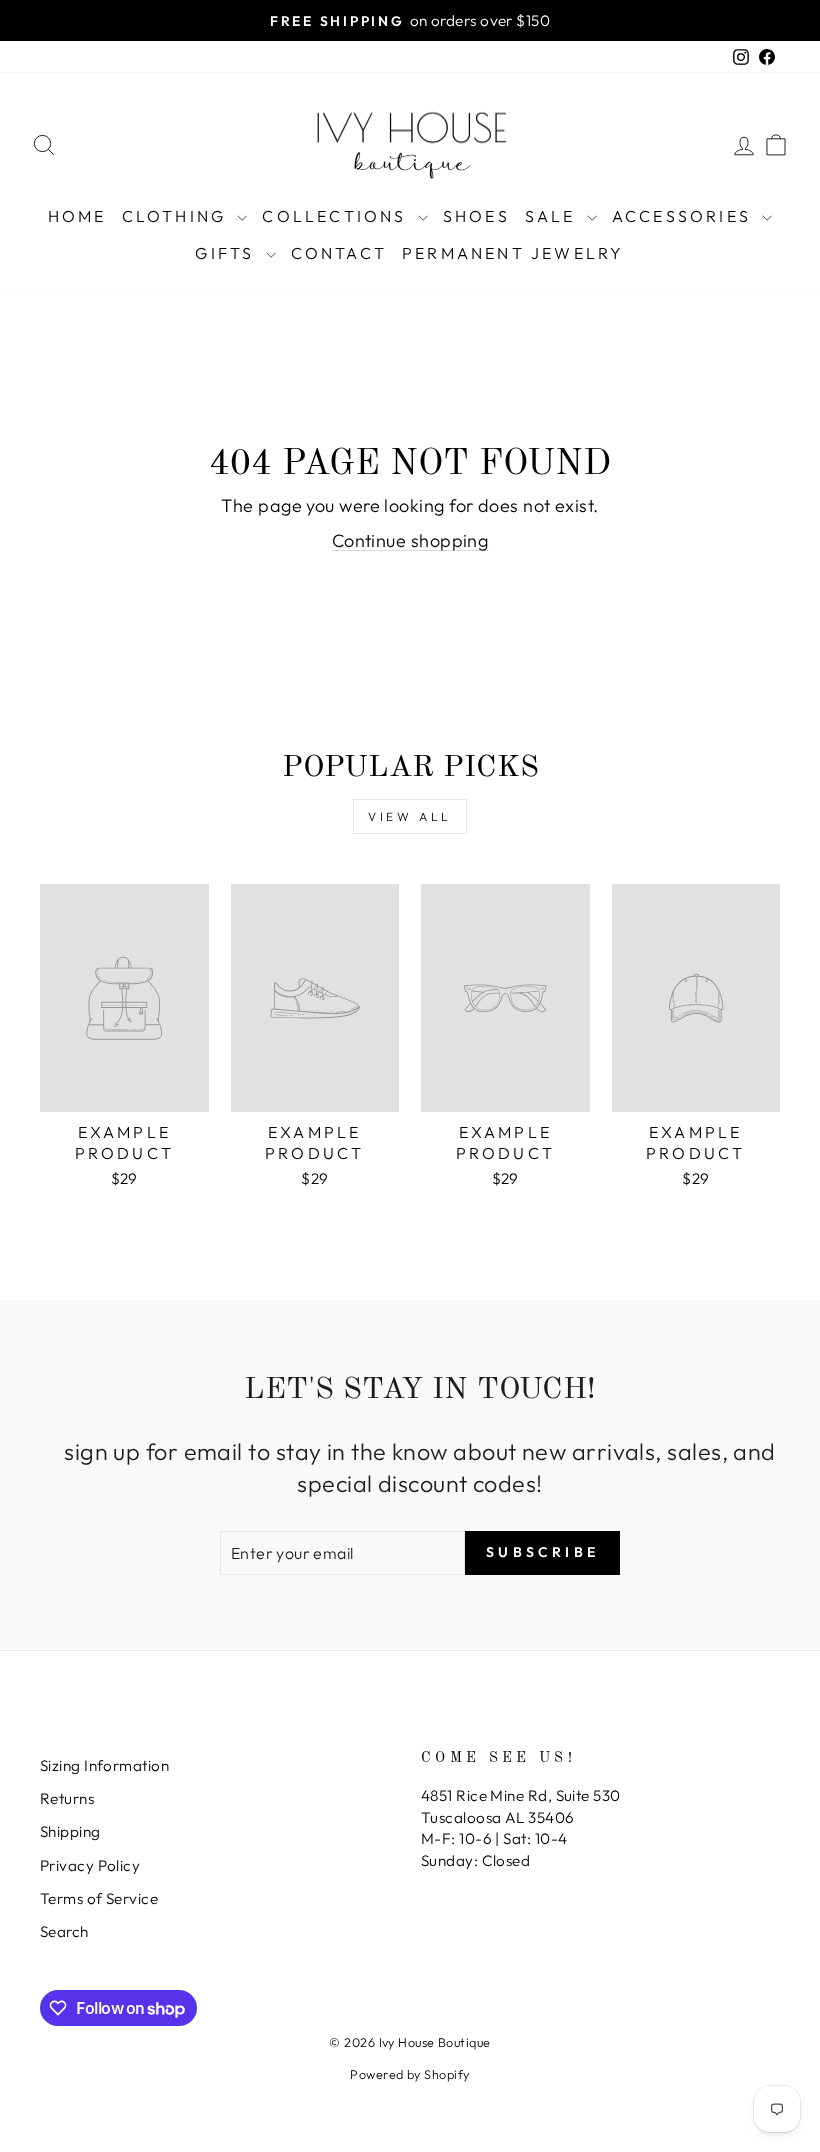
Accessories (684, 216)
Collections (337, 216)
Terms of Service (99, 1898)
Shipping (70, 1831)
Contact (339, 253)
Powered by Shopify (409, 2074)
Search (64, 1931)
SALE (553, 216)
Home (77, 216)
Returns (67, 1798)
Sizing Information (104, 1765)
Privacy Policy (90, 1865)
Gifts (227, 253)
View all (410, 816)
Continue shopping (410, 540)
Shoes (476, 216)
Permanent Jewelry (513, 253)
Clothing (177, 216)
